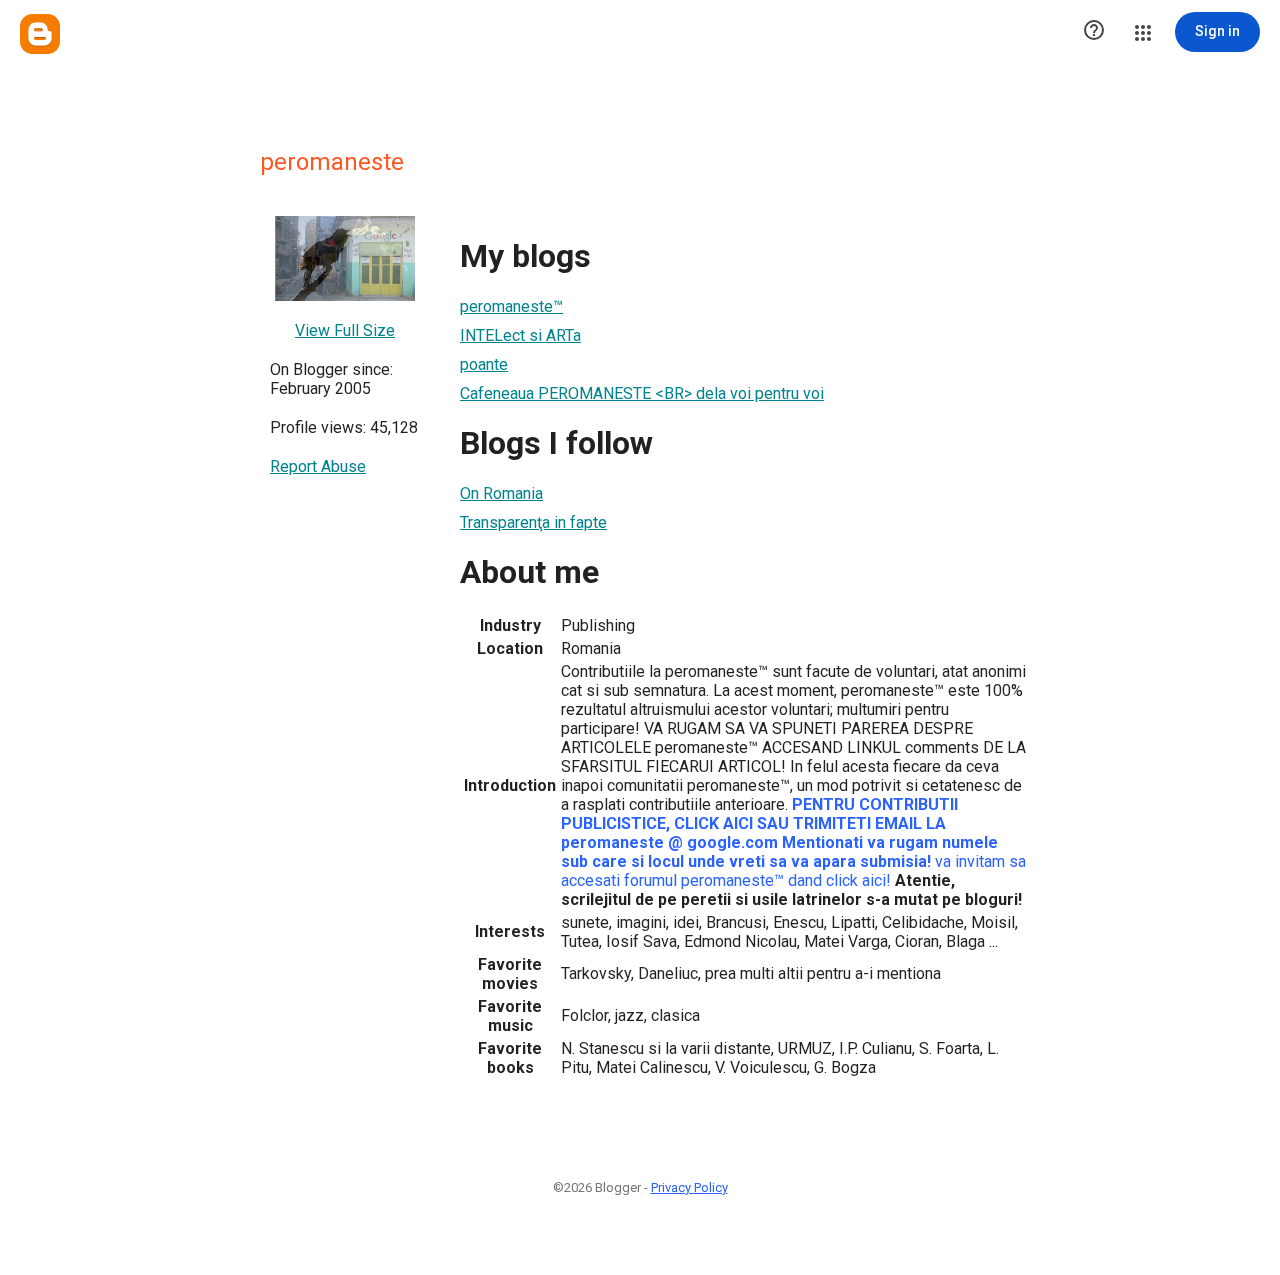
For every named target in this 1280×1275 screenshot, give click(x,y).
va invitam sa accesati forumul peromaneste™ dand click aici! (793, 871)
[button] (1094, 32)
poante (484, 364)
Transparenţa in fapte (533, 522)
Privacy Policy (689, 1187)
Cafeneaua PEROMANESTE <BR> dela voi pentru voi (642, 393)
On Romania (501, 493)
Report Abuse (318, 466)
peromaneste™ (511, 306)
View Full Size (345, 330)
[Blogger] (40, 34)
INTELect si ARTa (520, 335)
